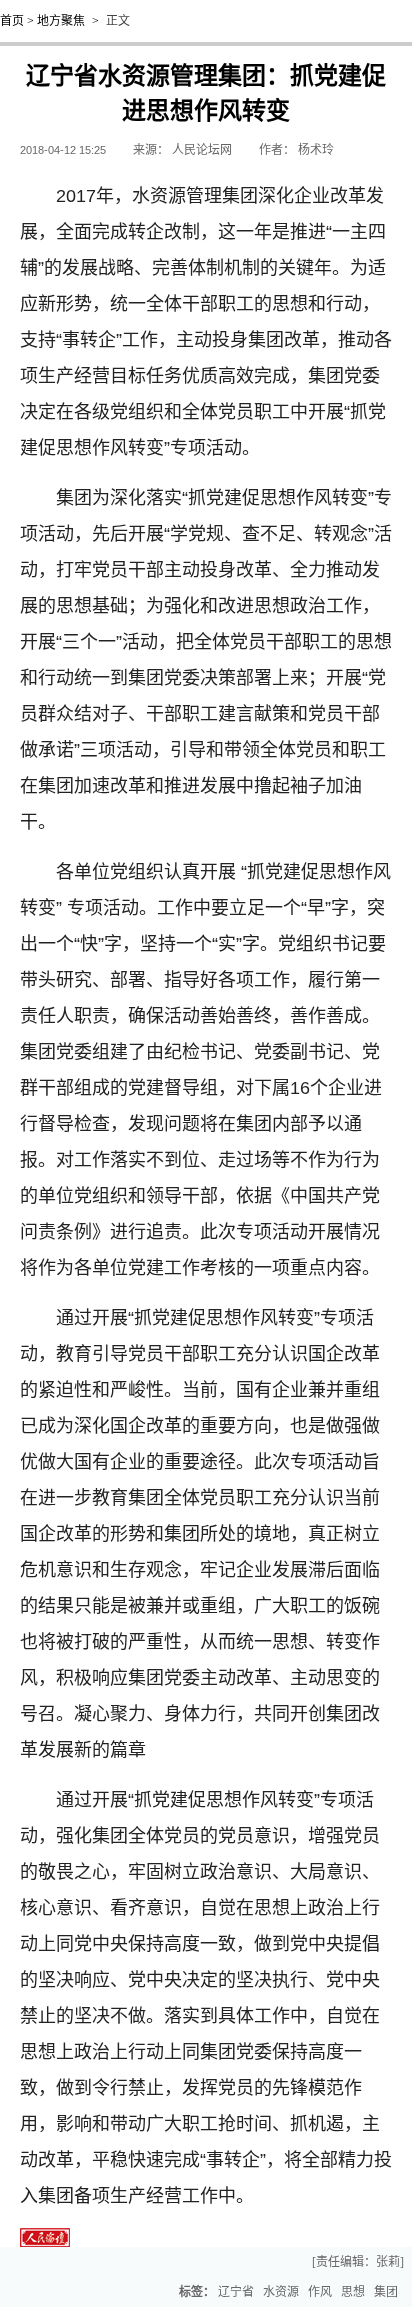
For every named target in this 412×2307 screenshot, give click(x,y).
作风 (320, 2292)
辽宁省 (236, 2292)
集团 (386, 2292)
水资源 (281, 2292)
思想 (353, 2292)
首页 (12, 21)
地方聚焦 (61, 21)
